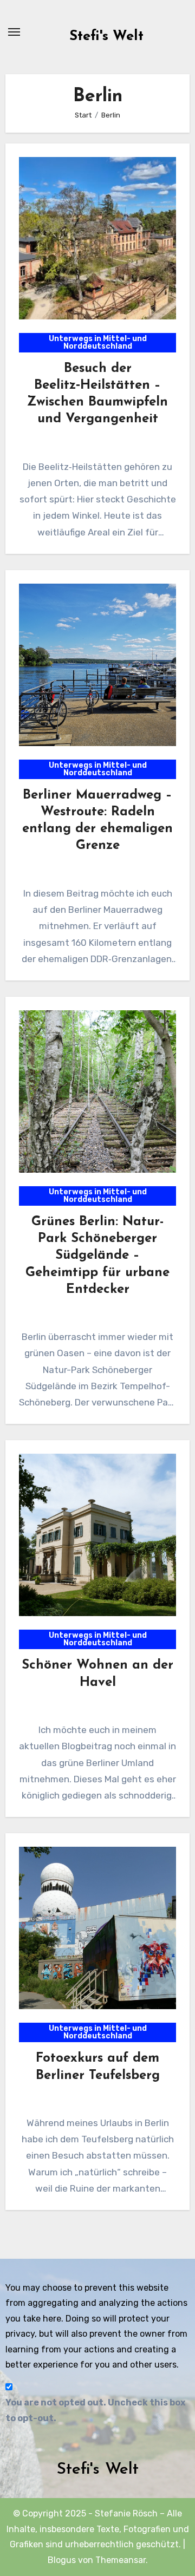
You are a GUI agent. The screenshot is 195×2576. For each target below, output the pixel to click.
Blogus (62, 2560)
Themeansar (121, 2560)
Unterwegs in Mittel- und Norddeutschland (98, 342)
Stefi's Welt (106, 37)
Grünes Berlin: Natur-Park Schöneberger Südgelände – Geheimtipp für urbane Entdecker (97, 1256)
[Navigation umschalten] (14, 32)
